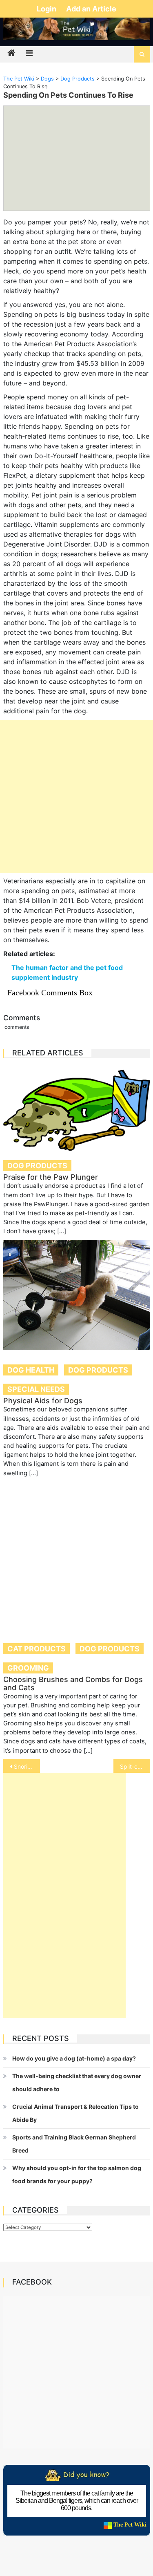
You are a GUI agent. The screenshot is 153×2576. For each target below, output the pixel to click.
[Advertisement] (76, 796)
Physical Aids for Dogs (43, 1401)
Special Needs (36, 1389)
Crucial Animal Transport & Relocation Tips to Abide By (75, 2113)
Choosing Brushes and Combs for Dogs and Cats (73, 1683)
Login (47, 9)
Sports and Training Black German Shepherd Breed (74, 2144)
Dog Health (31, 1370)
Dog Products (37, 1166)
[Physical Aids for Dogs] (77, 1295)
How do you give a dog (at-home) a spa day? (74, 2058)
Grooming (28, 1668)
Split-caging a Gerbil (135, 1766)
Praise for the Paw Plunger (51, 1177)
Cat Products (37, 1649)
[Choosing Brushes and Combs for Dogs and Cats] (77, 1555)
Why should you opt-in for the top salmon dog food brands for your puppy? (77, 2174)
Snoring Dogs (27, 1766)
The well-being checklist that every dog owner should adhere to (77, 2082)
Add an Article (91, 9)
